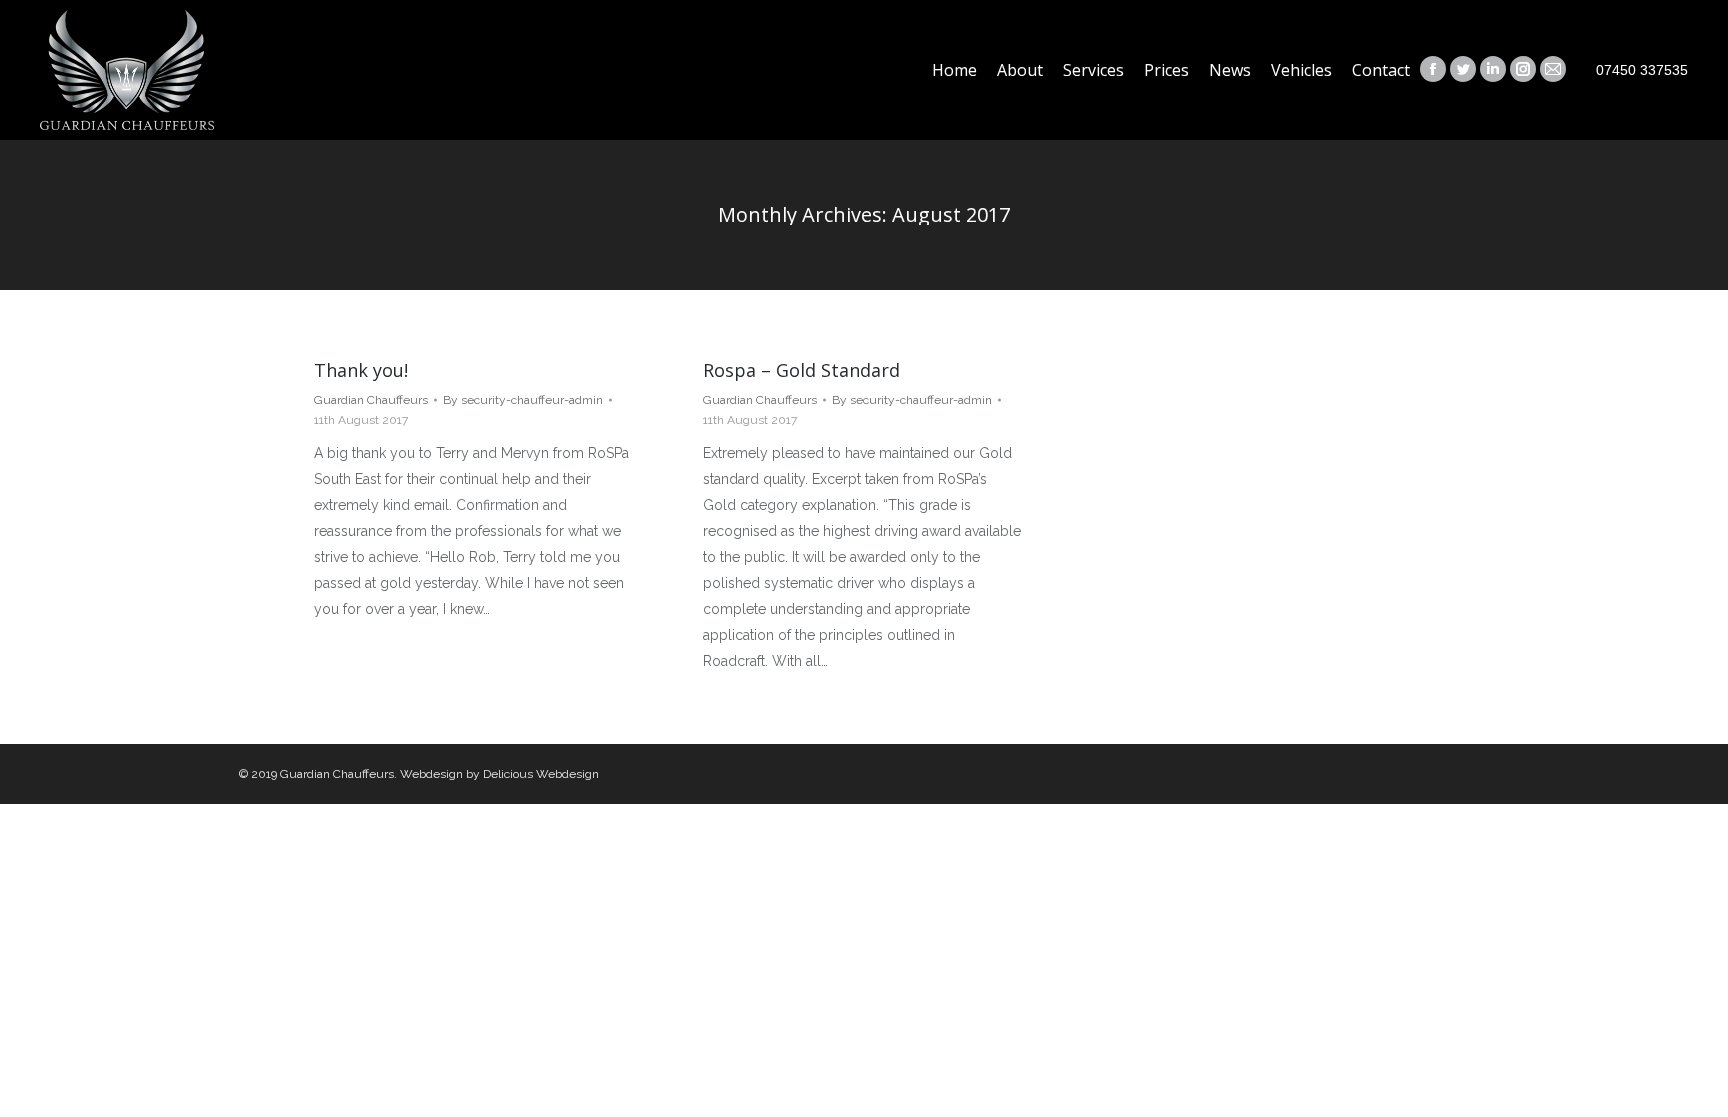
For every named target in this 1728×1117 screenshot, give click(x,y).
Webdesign (431, 774)
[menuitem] (954, 70)
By (523, 400)
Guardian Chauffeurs (371, 400)
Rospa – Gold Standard (801, 370)
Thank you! (361, 370)
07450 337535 (1642, 70)
